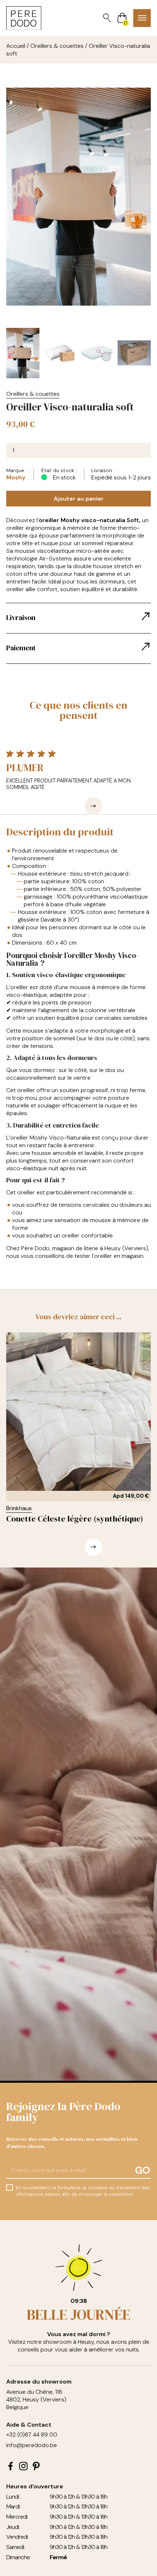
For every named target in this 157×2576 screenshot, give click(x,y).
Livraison (21, 617)
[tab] (79, 618)
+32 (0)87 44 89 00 (32, 2435)
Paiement (21, 648)
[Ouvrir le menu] (142, 18)
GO (143, 2170)
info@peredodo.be (32, 2445)
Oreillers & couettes (57, 46)
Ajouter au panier (79, 499)
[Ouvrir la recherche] (107, 18)
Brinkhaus (19, 1508)
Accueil (16, 46)
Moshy (16, 477)
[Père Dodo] (24, 18)
